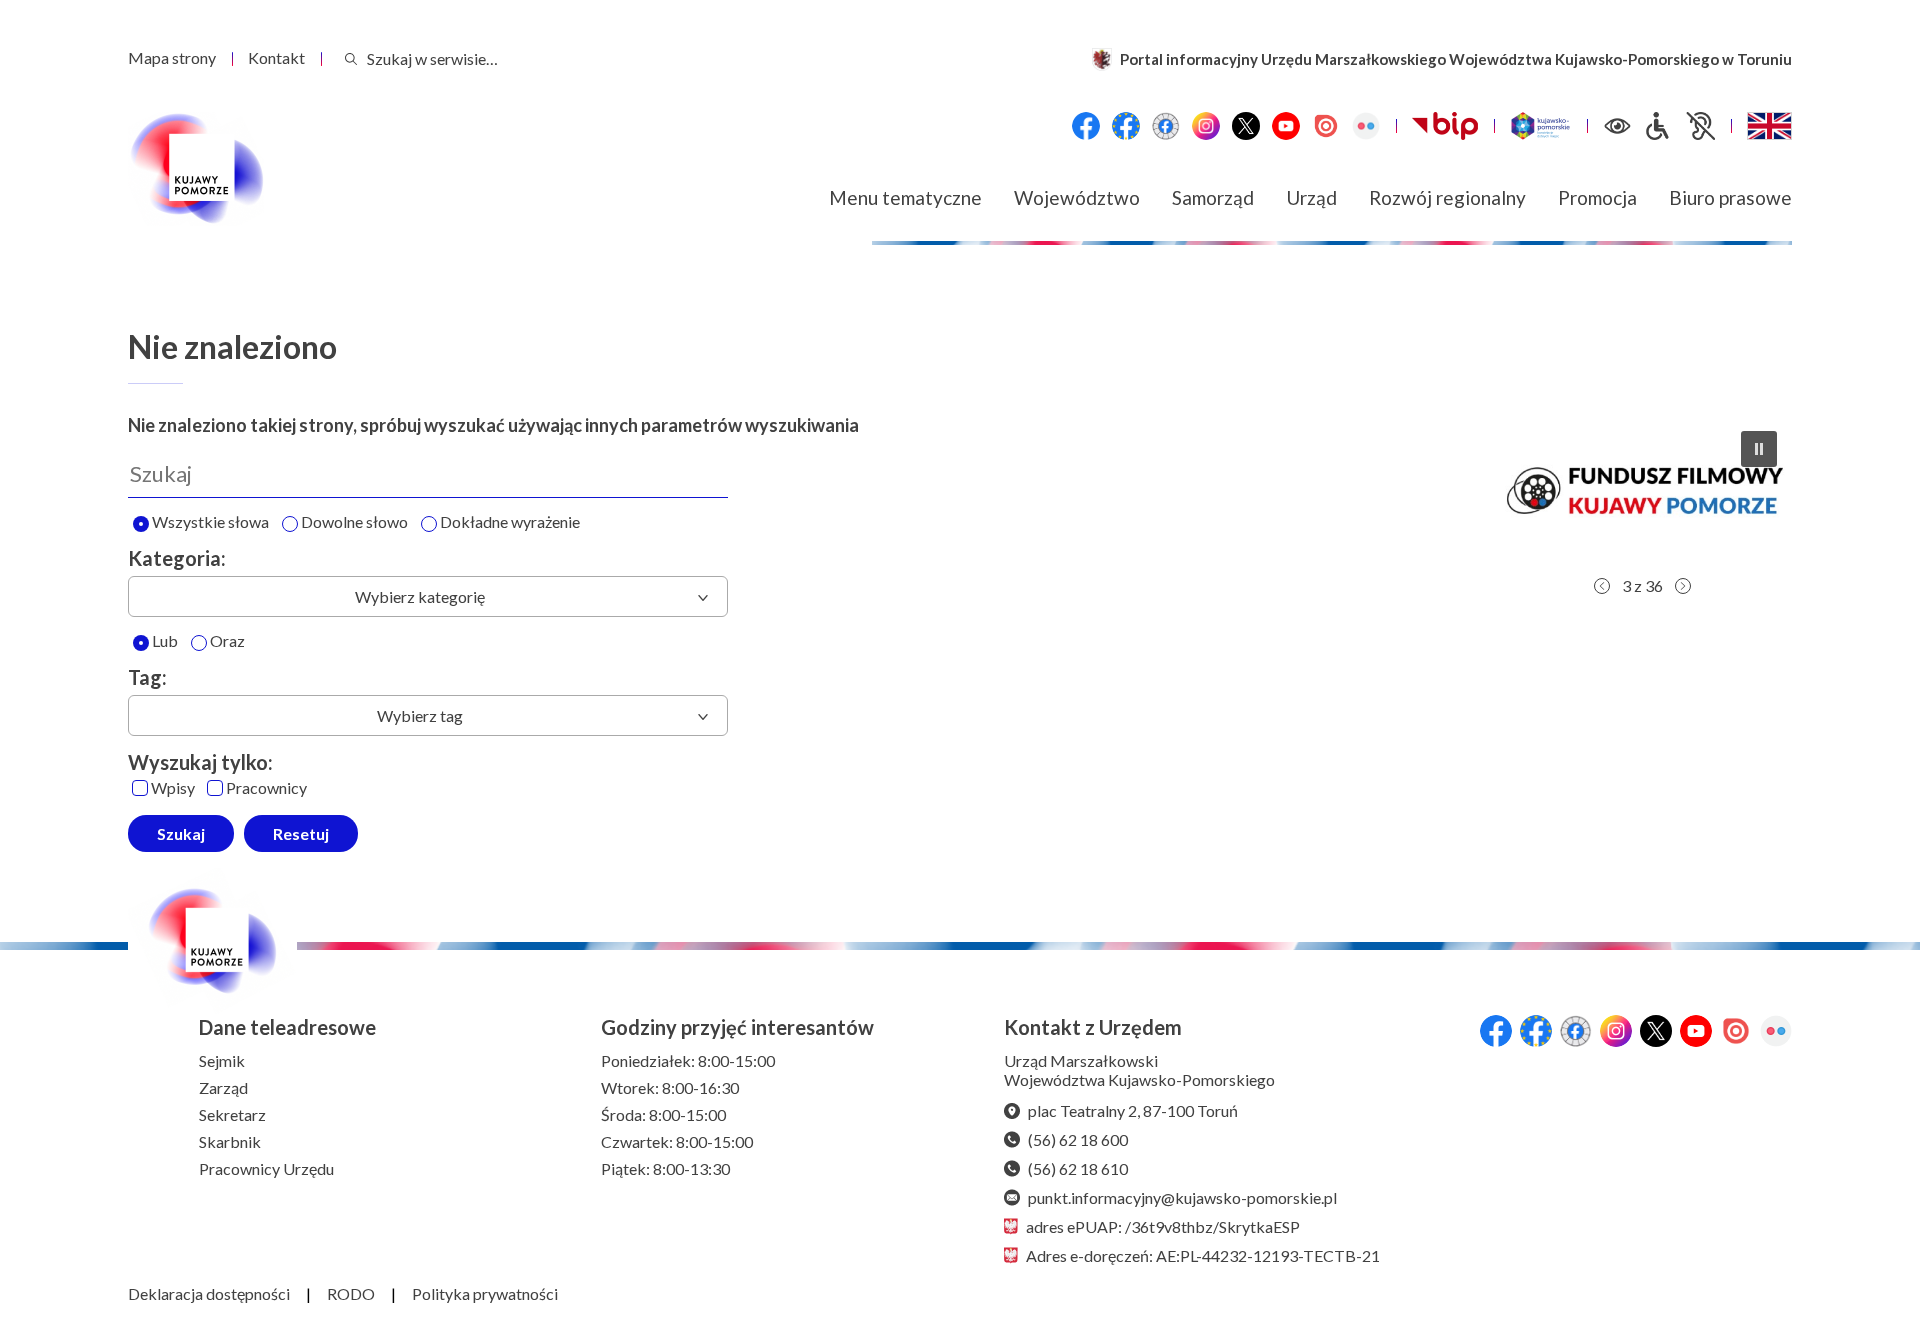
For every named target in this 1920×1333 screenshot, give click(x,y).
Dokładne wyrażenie (510, 522)
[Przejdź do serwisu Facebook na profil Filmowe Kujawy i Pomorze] (1166, 126)
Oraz (227, 641)
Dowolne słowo (354, 522)
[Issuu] (1326, 126)
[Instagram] (1206, 126)
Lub (165, 641)
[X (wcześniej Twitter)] (1246, 126)
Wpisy (173, 788)
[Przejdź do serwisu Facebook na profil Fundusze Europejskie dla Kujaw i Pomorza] (1126, 126)
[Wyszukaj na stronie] (351, 58)
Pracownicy (266, 788)
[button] (1642, 491)
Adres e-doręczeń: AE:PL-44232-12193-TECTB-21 (1203, 1255)
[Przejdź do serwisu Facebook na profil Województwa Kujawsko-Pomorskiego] (1086, 126)
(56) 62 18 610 (1078, 1168)
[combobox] (428, 596)
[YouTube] (1286, 126)
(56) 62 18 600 (1078, 1139)
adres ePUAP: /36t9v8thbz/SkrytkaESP (1163, 1226)
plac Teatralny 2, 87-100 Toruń (1133, 1110)
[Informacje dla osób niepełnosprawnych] (1679, 126)
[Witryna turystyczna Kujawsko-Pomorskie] (1540, 126)
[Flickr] (1366, 126)
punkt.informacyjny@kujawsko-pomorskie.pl (1182, 1197)
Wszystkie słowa (210, 522)
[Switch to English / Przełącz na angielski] (1769, 126)
